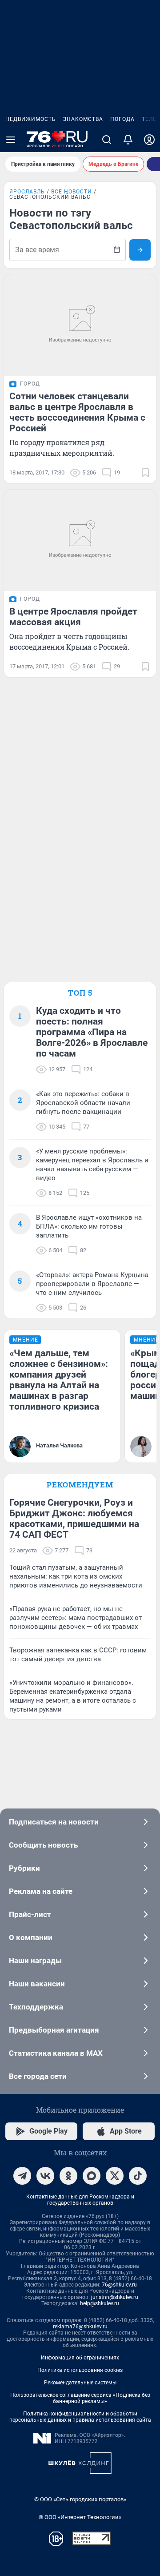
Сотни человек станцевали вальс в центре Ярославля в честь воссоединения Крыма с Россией (77, 412)
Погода (122, 119)
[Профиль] (149, 140)
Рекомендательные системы (80, 2383)
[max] (92, 2176)
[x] (115, 2176)
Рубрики (24, 1868)
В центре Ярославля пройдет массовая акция (73, 617)
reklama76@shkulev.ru (80, 2327)
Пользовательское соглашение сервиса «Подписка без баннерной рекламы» (80, 2398)
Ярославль (27, 192)
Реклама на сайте (41, 1891)
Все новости (72, 192)
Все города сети (38, 2076)
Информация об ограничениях (80, 2358)
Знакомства (83, 119)
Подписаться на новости (54, 1822)
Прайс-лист (30, 1914)
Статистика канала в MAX (56, 2053)
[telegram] (22, 2176)
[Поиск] (107, 140)
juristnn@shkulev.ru (115, 2297)
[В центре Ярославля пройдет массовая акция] (80, 540)
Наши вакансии (37, 1984)
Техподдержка (36, 2007)
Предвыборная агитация (54, 2030)
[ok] (68, 2176)
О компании (31, 1937)
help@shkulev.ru (100, 2303)
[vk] (45, 2176)
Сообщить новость (43, 1845)
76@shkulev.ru (119, 2285)
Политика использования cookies (80, 2370)
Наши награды (35, 1961)
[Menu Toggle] (11, 140)
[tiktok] (138, 2176)
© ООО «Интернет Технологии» (80, 2517)
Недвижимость (31, 119)
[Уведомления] (128, 140)
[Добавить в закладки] (145, 473)
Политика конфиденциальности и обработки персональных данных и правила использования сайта (80, 2417)
